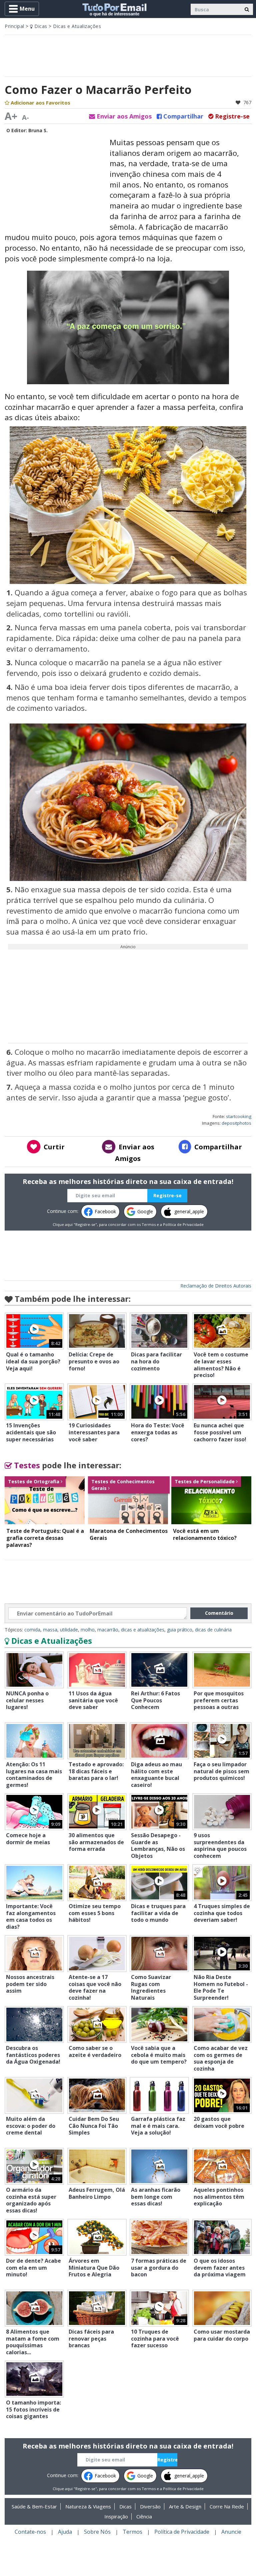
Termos (149, 1224)
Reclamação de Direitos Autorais (216, 1286)
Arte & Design (185, 2506)
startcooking (239, 1116)
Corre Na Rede (227, 2506)
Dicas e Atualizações (77, 26)
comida (32, 1630)
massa (50, 1630)
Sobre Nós (97, 2532)
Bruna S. (38, 130)
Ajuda (65, 2532)
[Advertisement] (128, 55)
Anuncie (231, 2532)
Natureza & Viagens (88, 2506)
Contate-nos (30, 2532)
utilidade (69, 1630)
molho (88, 1630)
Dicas (40, 26)
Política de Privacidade (183, 1224)
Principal (14, 26)
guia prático (180, 1630)
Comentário (219, 1613)
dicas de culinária (213, 1630)
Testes (26, 1465)
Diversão (150, 2506)
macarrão (108, 1630)
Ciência (144, 2516)
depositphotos (236, 1123)
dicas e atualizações (143, 1630)
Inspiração (116, 2516)
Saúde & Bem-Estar (34, 2506)
